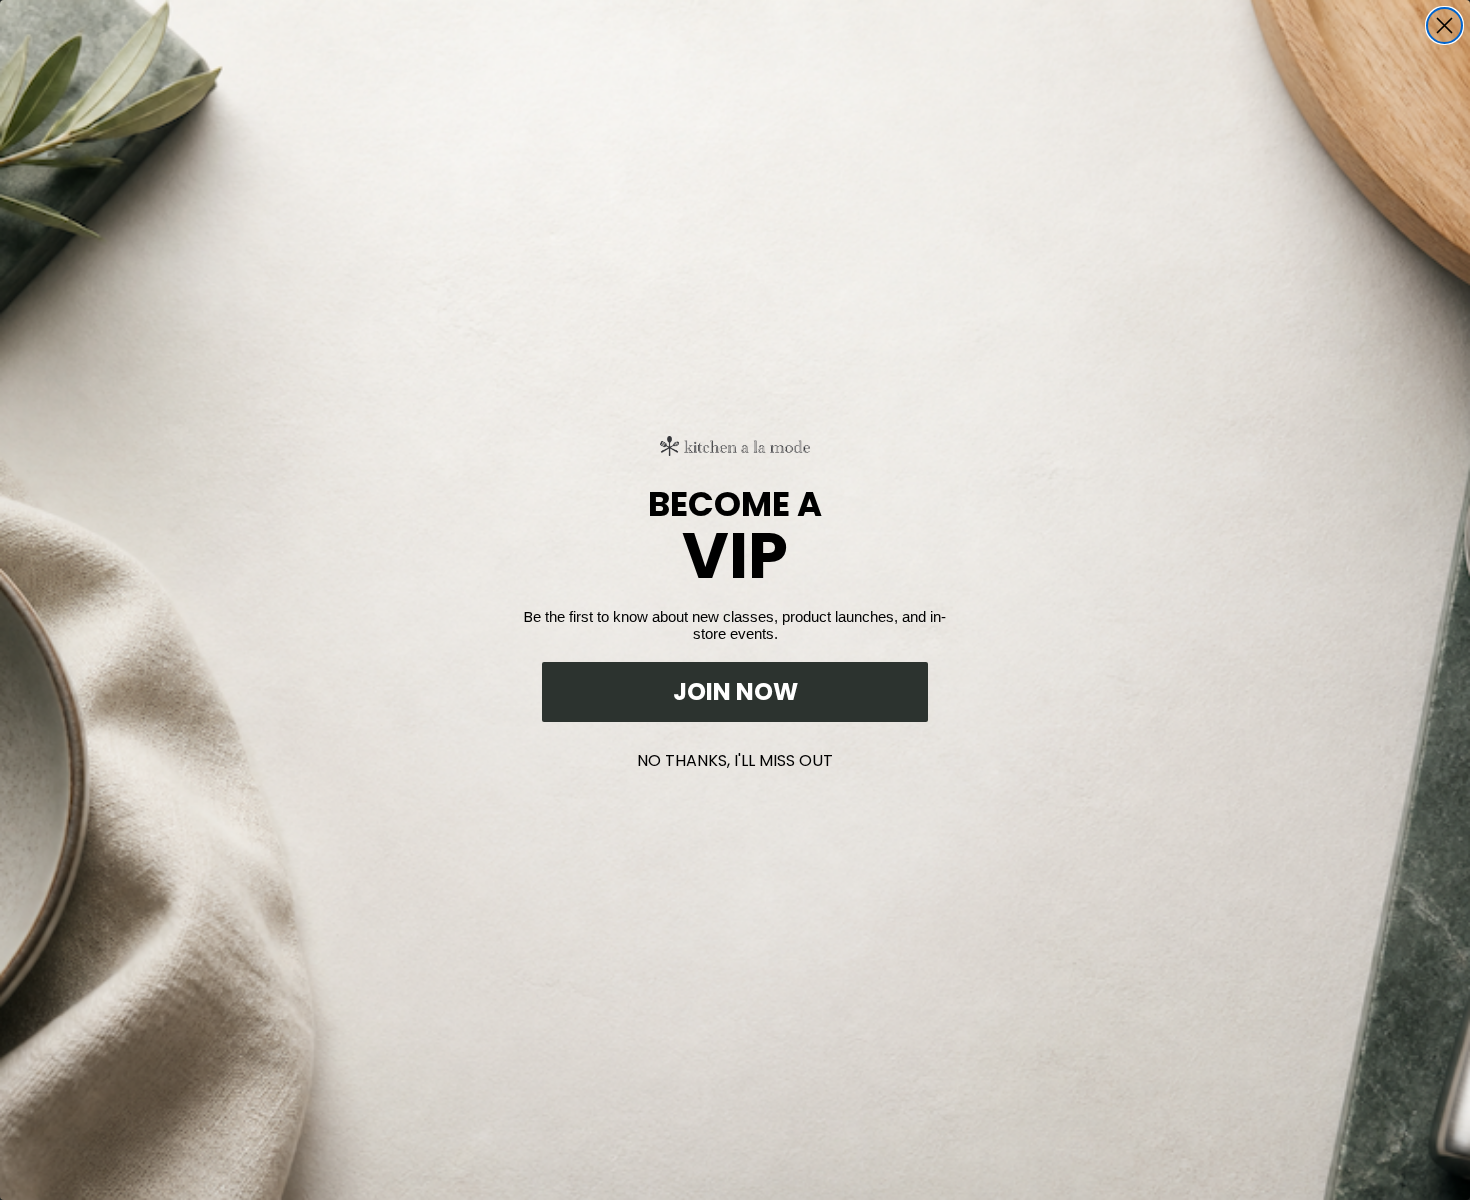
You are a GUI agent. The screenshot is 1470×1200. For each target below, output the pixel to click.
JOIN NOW (735, 691)
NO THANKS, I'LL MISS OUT (735, 756)
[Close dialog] (1444, 25)
